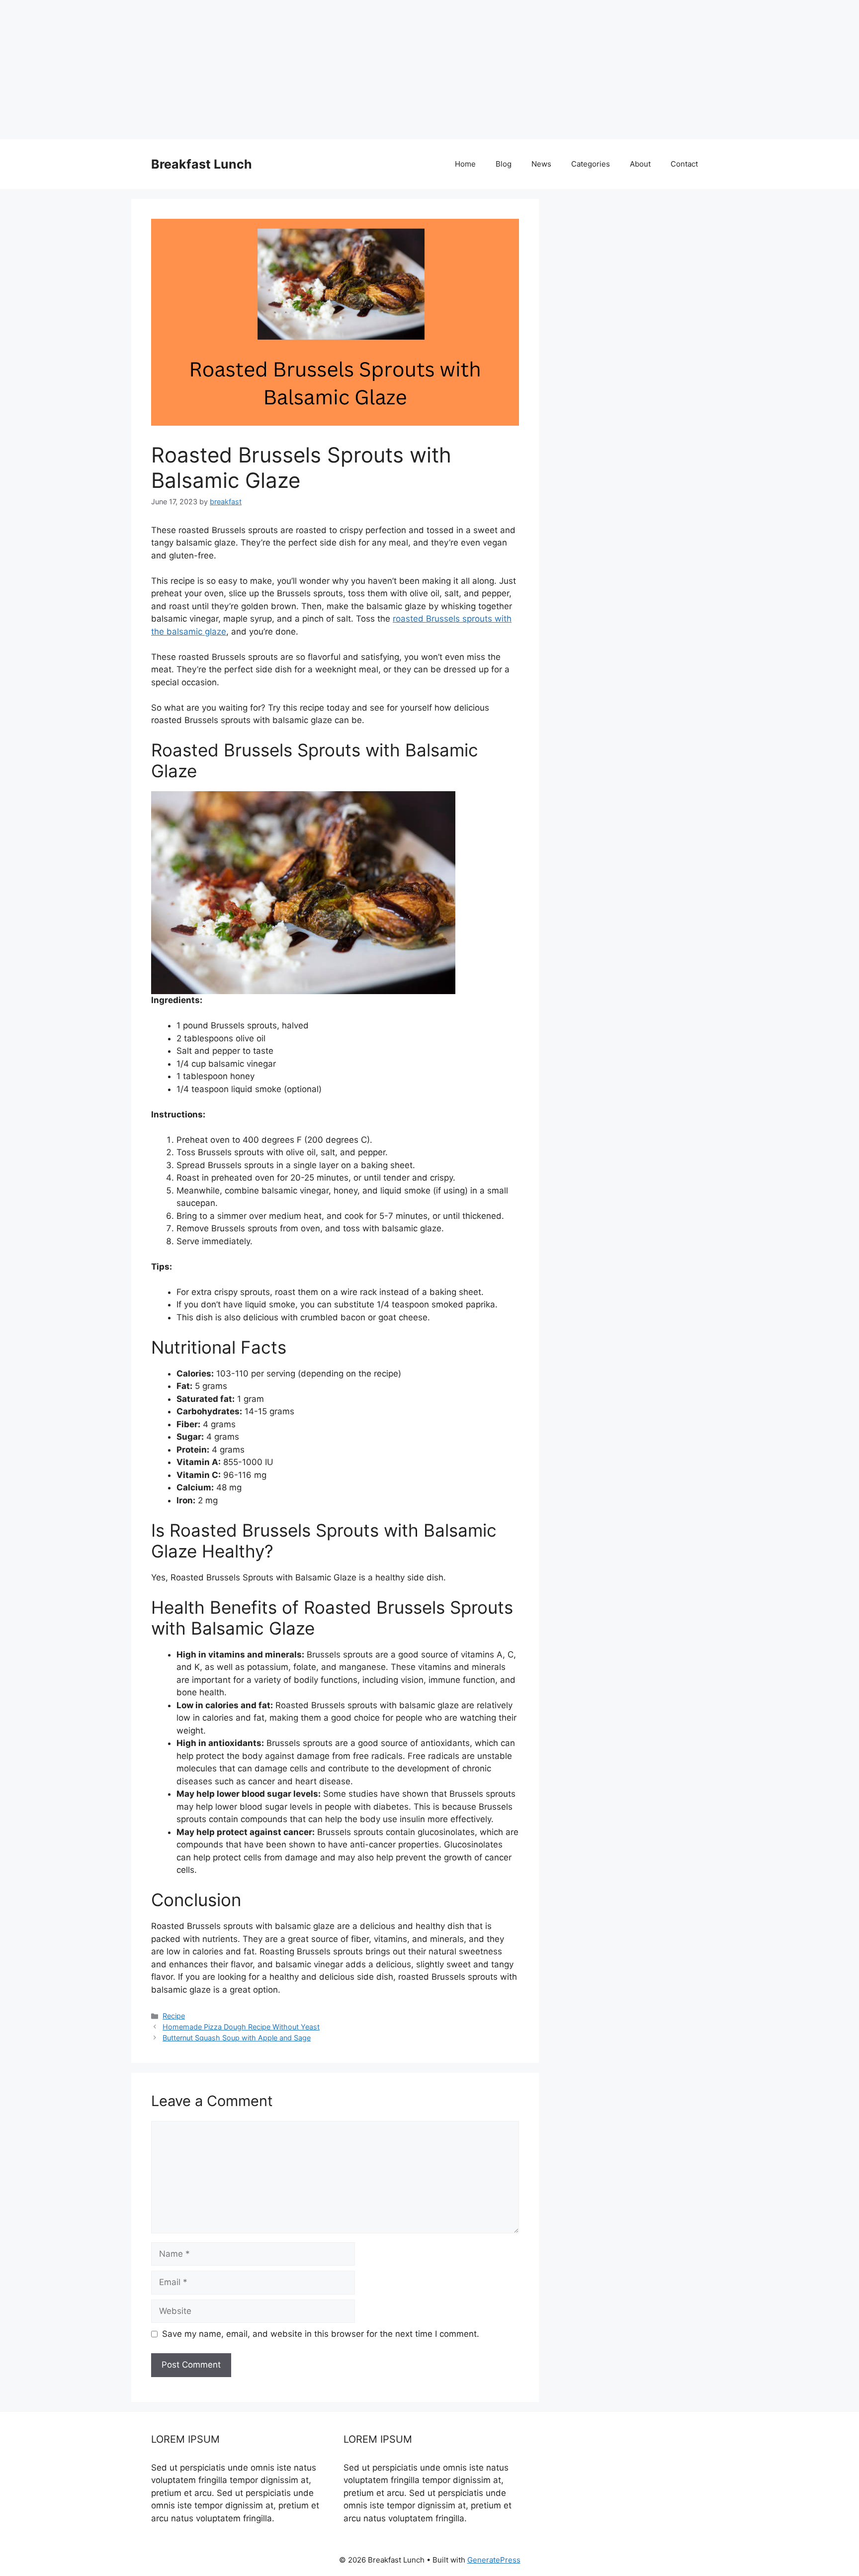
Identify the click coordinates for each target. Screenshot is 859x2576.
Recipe (174, 2016)
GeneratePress (494, 2560)
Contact (684, 164)
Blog (504, 164)
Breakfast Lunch (202, 164)
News (541, 164)
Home (465, 164)
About (640, 164)
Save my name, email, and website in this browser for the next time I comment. (321, 2334)
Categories (591, 164)
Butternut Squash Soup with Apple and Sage (237, 2038)
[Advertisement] (298, 70)
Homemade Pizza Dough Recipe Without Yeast (241, 2027)
